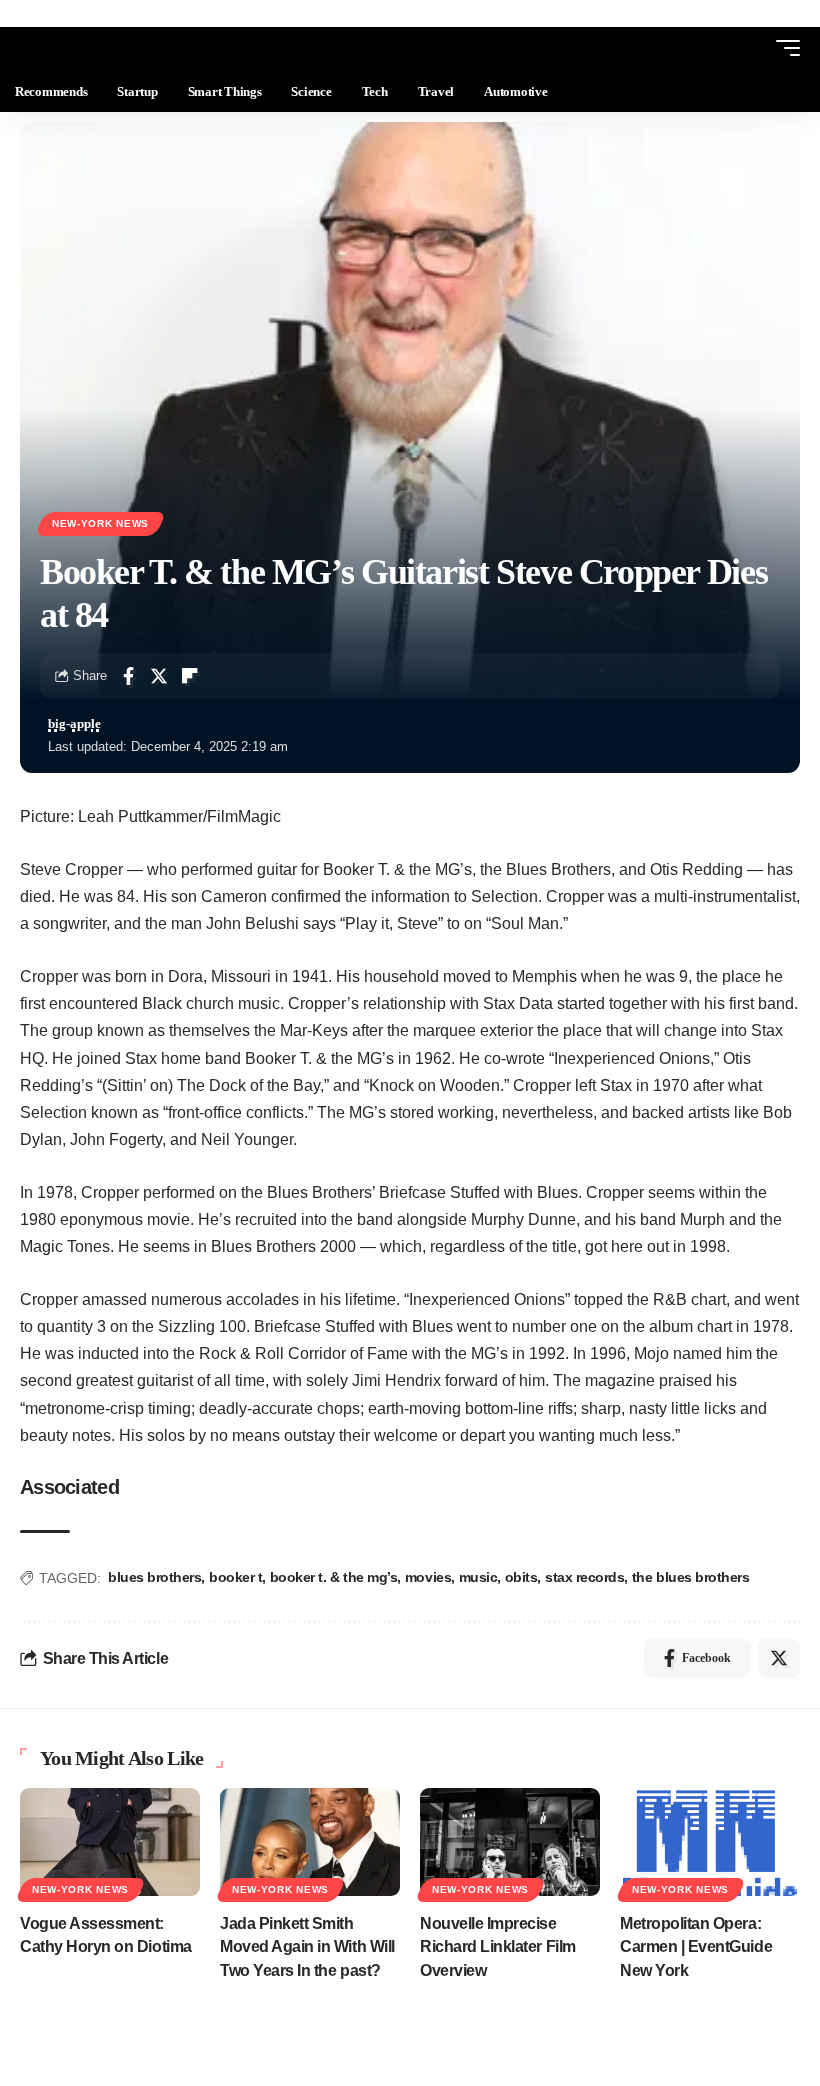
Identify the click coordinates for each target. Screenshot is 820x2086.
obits (521, 1577)
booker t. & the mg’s (334, 1577)
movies (428, 1577)
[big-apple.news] (96, 48)
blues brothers (154, 1577)
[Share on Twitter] (159, 676)
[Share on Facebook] (128, 676)
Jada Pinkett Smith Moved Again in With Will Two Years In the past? (307, 1946)
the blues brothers (691, 1577)
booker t (235, 1577)
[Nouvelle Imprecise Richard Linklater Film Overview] (510, 1842)
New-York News (100, 523)
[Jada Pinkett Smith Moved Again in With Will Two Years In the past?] (310, 1842)
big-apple (74, 724)
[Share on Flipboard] (190, 676)
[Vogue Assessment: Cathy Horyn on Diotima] (110, 1842)
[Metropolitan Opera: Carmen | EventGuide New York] (710, 1842)
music (478, 1577)
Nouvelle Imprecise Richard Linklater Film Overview (498, 1946)
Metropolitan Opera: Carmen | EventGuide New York (696, 1946)
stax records (584, 1577)
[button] (751, 48)
